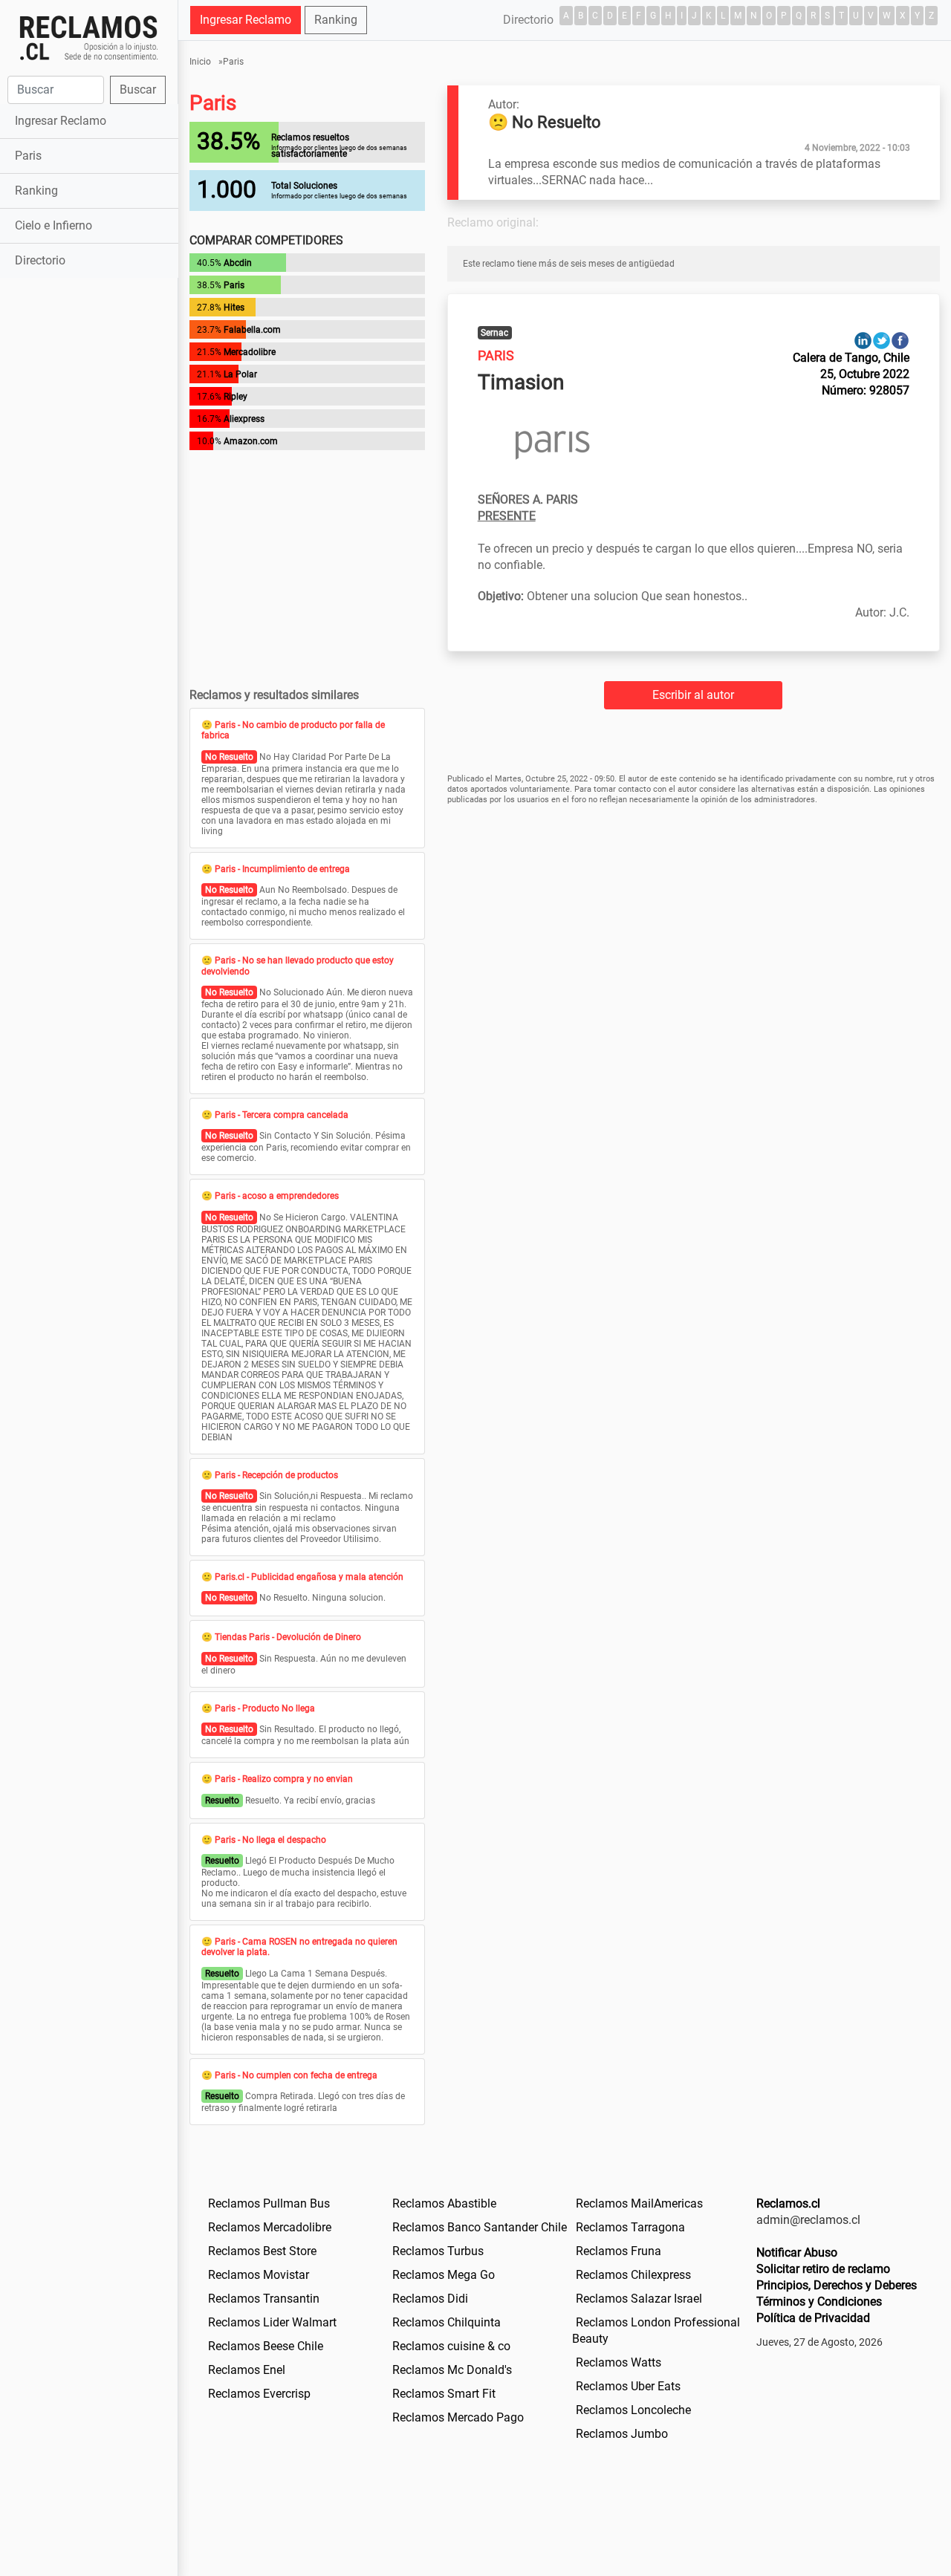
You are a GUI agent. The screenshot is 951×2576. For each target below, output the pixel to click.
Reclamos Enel (247, 2370)
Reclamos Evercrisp (259, 2394)
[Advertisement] (89, 515)
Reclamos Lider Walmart (272, 2322)
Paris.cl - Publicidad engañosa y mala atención (309, 1577)
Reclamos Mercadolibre (270, 2227)
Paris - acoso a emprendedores (277, 1196)
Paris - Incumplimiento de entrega (282, 869)
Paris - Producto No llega (265, 1708)
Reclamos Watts (619, 2362)
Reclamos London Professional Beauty (656, 2331)
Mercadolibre (250, 352)
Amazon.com (251, 441)
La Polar (240, 374)
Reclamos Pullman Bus (269, 2203)
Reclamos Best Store (262, 2251)
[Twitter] (882, 340)
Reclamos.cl (788, 2203)
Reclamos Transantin (264, 2299)
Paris (28, 156)
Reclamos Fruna (619, 2251)
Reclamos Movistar (259, 2275)
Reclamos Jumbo (622, 2434)
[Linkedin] (863, 340)
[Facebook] (900, 340)
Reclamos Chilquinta (447, 2322)
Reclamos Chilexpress (633, 2275)
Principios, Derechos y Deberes (837, 2285)
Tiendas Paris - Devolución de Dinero (288, 1637)
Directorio (40, 260)
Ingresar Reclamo (61, 121)
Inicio (200, 62)
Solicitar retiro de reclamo (823, 2269)
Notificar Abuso (797, 2253)
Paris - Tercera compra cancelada (282, 1115)
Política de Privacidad (813, 2318)
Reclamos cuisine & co (451, 2346)
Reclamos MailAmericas (639, 2203)
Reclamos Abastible (444, 2203)
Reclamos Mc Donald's (452, 2370)
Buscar (138, 90)
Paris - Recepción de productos (276, 1475)
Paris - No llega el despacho (270, 1840)
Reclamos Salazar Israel (639, 2299)
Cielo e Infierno (53, 225)
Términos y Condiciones (819, 2302)
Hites (234, 308)
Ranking (36, 191)
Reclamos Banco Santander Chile (480, 2227)
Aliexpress (244, 419)
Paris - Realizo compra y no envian (284, 1779)
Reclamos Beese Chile (266, 2346)
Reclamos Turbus (438, 2251)
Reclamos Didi (430, 2299)
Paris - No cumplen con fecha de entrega (296, 2075)
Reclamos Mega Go (444, 2275)
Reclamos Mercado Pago (458, 2417)
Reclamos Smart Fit (444, 2394)
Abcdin (238, 263)
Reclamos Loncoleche (633, 2410)
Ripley (236, 397)
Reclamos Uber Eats (628, 2386)
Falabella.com (252, 330)
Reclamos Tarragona (630, 2227)
